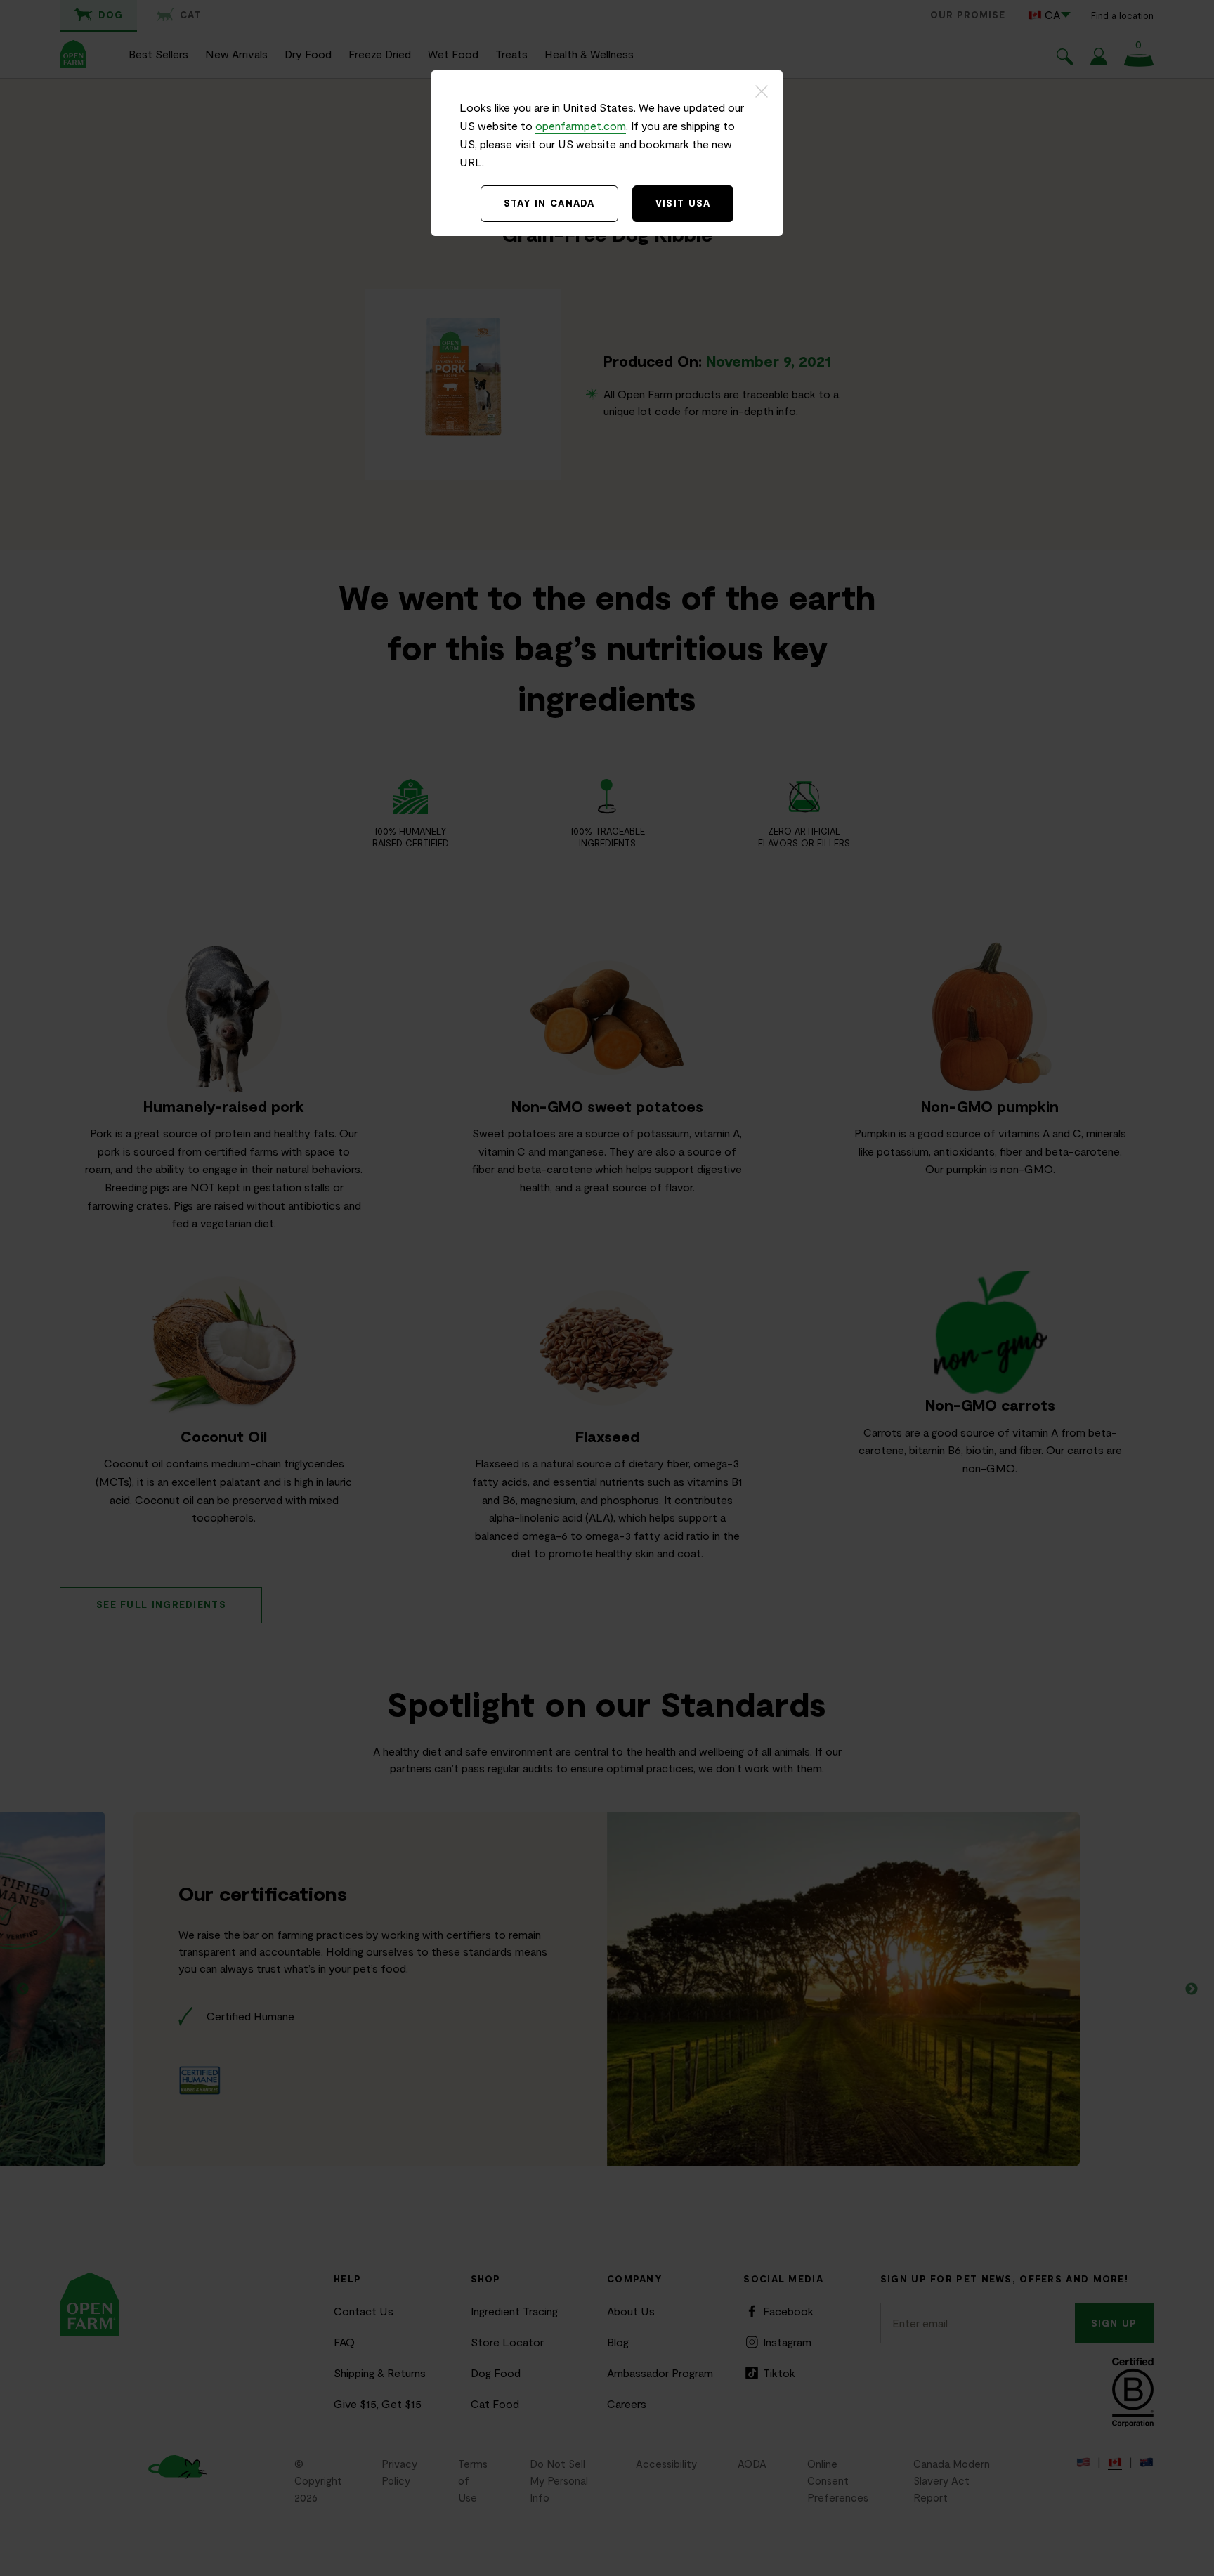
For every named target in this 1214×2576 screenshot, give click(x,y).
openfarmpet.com (581, 125)
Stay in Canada (549, 203)
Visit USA (683, 203)
